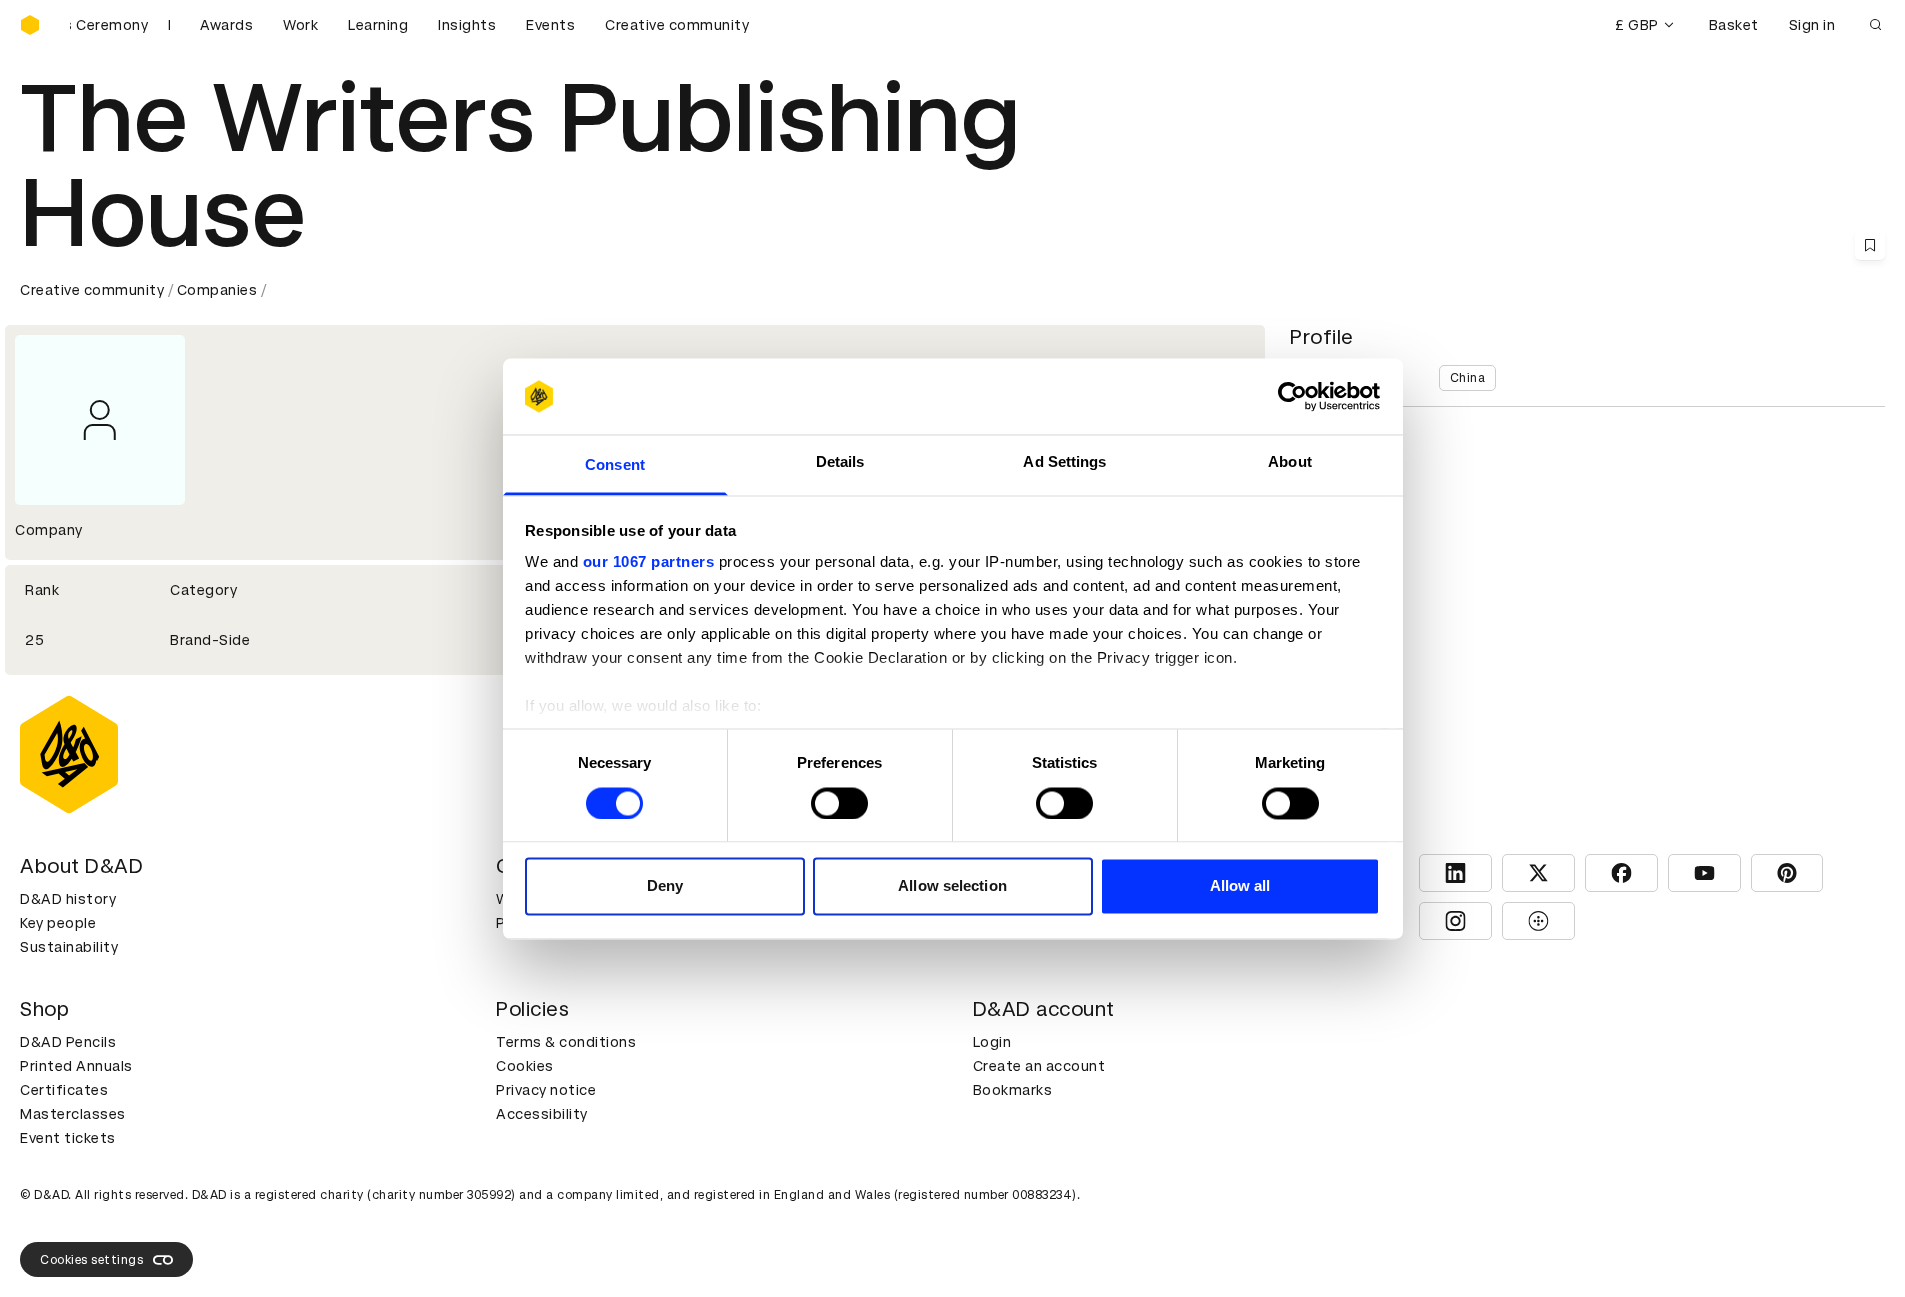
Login (992, 1042)
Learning (378, 25)
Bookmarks (1013, 1090)
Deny (665, 886)
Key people (58, 923)
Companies (217, 290)
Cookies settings (91, 1260)
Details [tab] (840, 462)
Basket (1734, 25)
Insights (467, 25)
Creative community (677, 25)
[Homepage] (30, 25)
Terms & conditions (566, 1042)
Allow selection (952, 886)
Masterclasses (73, 1114)
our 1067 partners (649, 562)
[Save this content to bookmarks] (1870, 245)
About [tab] (1290, 462)
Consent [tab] (615, 465)
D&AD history (68, 899)
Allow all (1240, 886)
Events (550, 25)
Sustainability (69, 947)
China (1468, 378)
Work (300, 25)
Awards (226, 25)
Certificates (64, 1090)
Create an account (1039, 1066)
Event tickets (68, 1138)
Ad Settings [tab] (1064, 462)
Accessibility (542, 1114)
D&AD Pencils (68, 1042)
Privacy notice (546, 1090)
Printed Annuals (76, 1066)
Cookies (525, 1066)
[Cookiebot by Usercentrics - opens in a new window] (1292, 396)
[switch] (839, 803)
